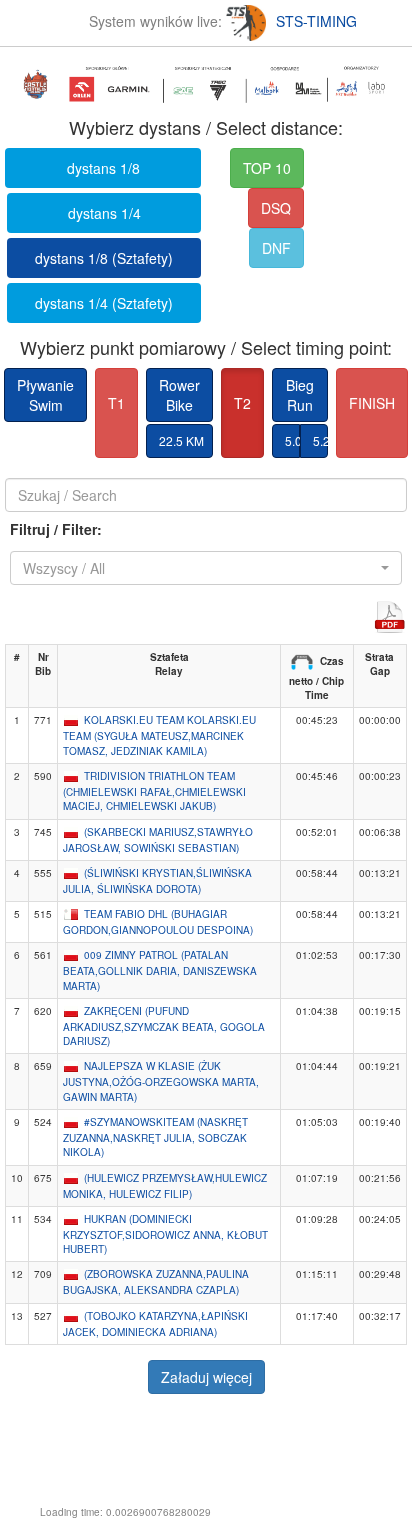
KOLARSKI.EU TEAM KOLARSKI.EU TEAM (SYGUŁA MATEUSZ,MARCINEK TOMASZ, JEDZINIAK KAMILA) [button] (159, 735)
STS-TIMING (316, 21)
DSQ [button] (276, 208)
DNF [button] (276, 248)
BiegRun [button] (300, 395)
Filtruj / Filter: (56, 529)
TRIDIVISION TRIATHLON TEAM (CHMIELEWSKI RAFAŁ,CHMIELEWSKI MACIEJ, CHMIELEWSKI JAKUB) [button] (154, 791)
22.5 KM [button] (181, 440)
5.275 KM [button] (320, 440)
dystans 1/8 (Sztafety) (104, 258)
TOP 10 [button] (267, 168)
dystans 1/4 (104, 213)
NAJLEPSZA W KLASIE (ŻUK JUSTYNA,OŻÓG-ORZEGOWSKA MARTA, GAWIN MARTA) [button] (161, 1081)
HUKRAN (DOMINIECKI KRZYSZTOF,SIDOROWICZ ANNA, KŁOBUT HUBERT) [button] (165, 1234)
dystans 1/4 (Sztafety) (104, 303)
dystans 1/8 (103, 168)
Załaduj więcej (206, 1377)
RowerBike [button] (179, 395)
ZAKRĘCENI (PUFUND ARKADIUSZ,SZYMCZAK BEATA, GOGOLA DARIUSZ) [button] (164, 1026)
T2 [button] (242, 403)
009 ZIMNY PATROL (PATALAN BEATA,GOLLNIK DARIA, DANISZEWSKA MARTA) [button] (160, 970)
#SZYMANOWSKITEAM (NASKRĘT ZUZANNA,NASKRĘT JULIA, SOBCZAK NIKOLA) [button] (155, 1137)
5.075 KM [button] (292, 440)
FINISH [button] (372, 403)
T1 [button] (116, 403)
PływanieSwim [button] (45, 395)
